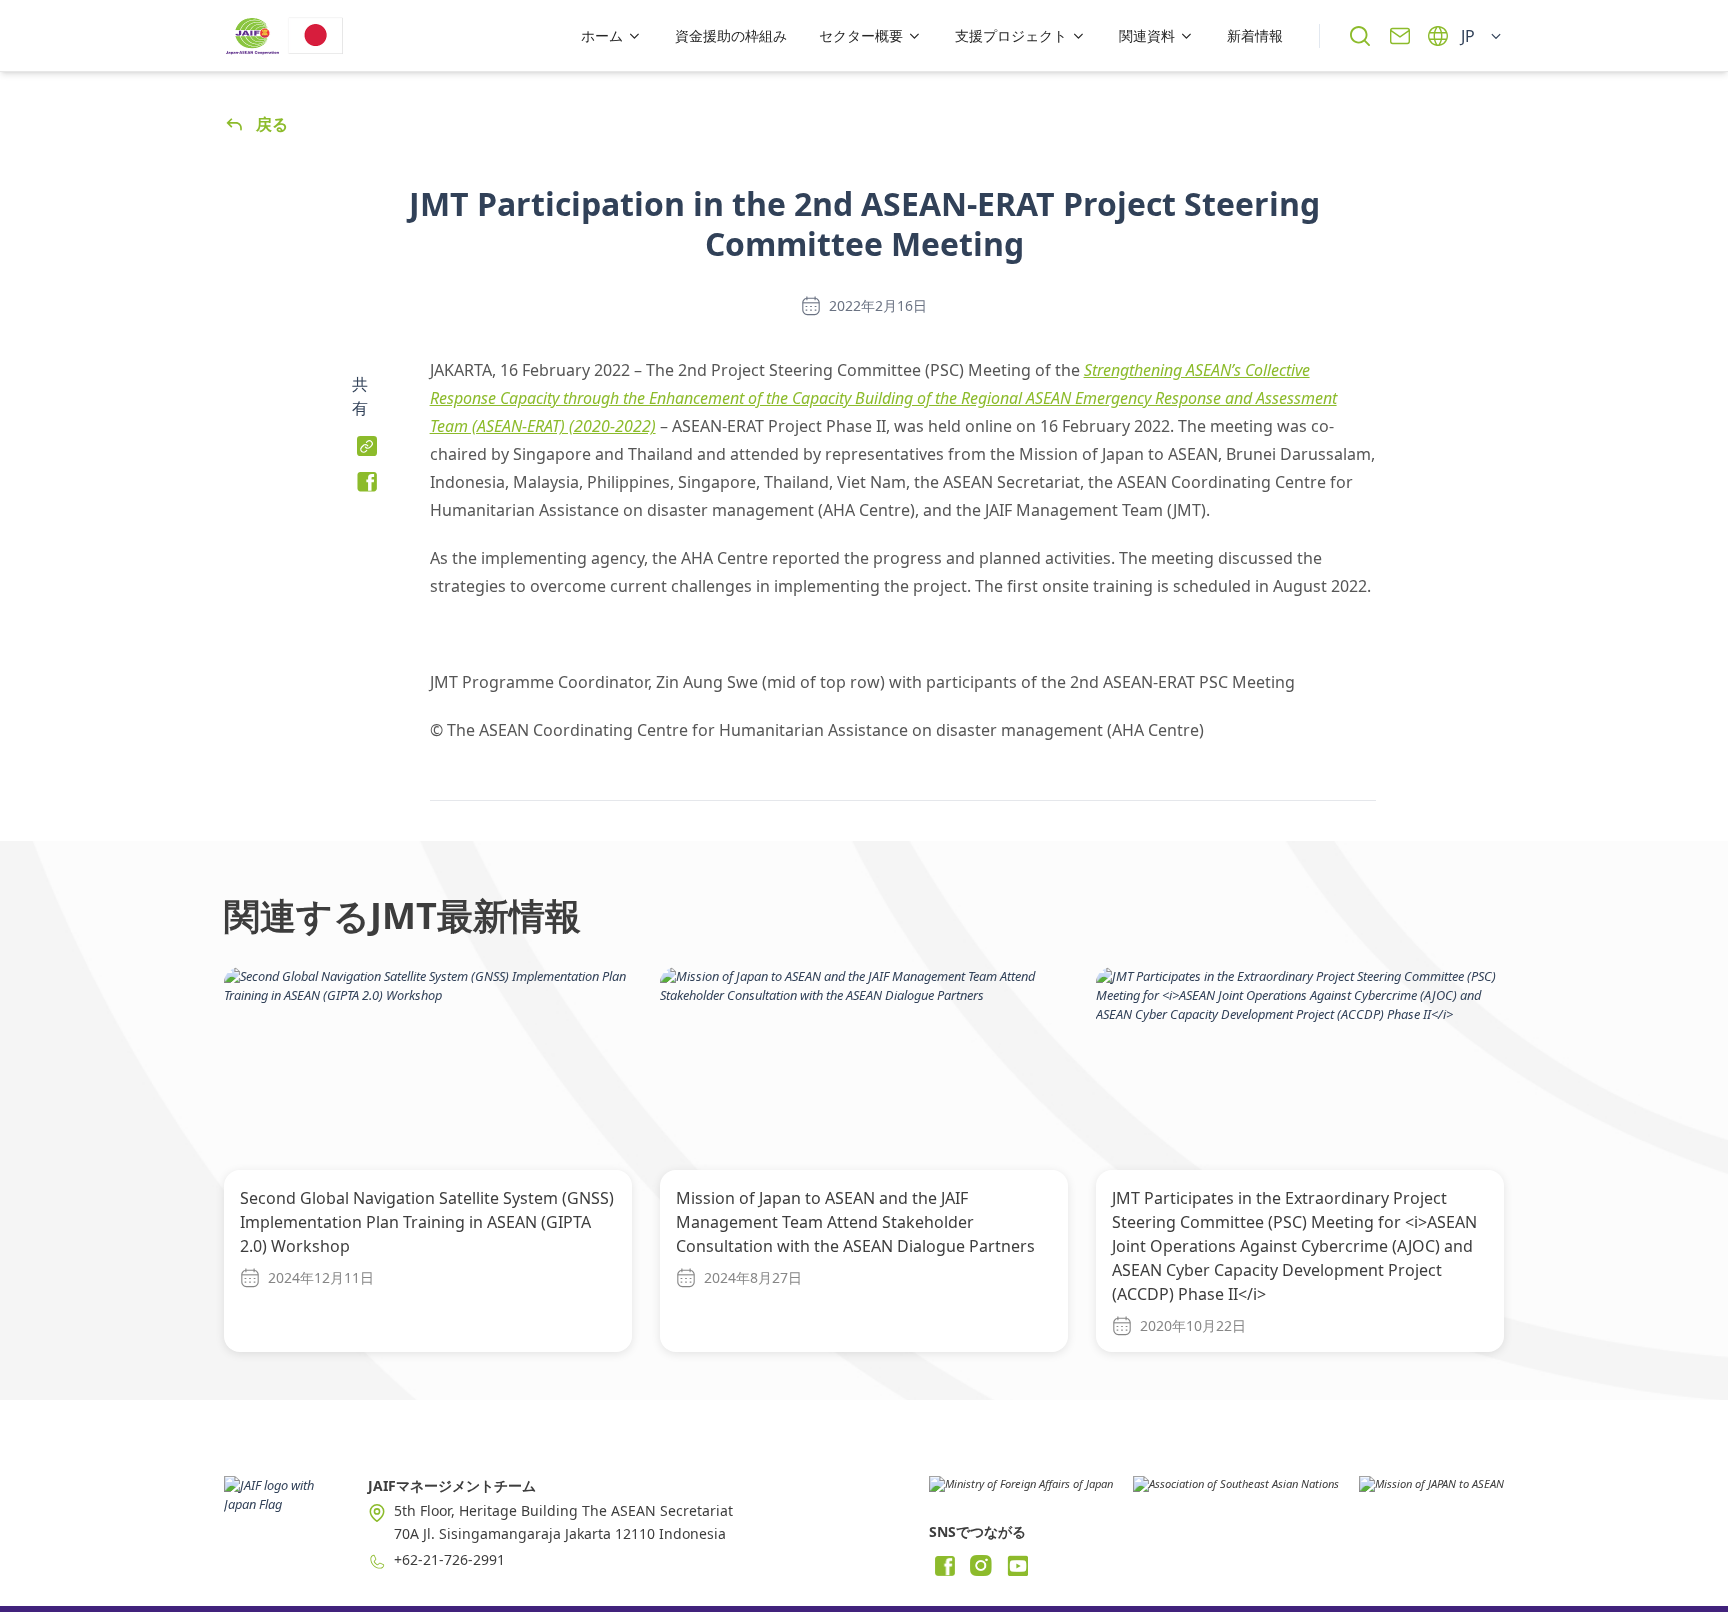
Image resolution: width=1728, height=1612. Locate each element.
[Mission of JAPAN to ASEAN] (1431, 1491)
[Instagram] (981, 1566)
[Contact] (1400, 36)
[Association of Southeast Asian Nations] (1236, 1491)
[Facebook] (945, 1566)
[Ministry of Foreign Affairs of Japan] (1021, 1491)
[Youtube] (1017, 1566)
